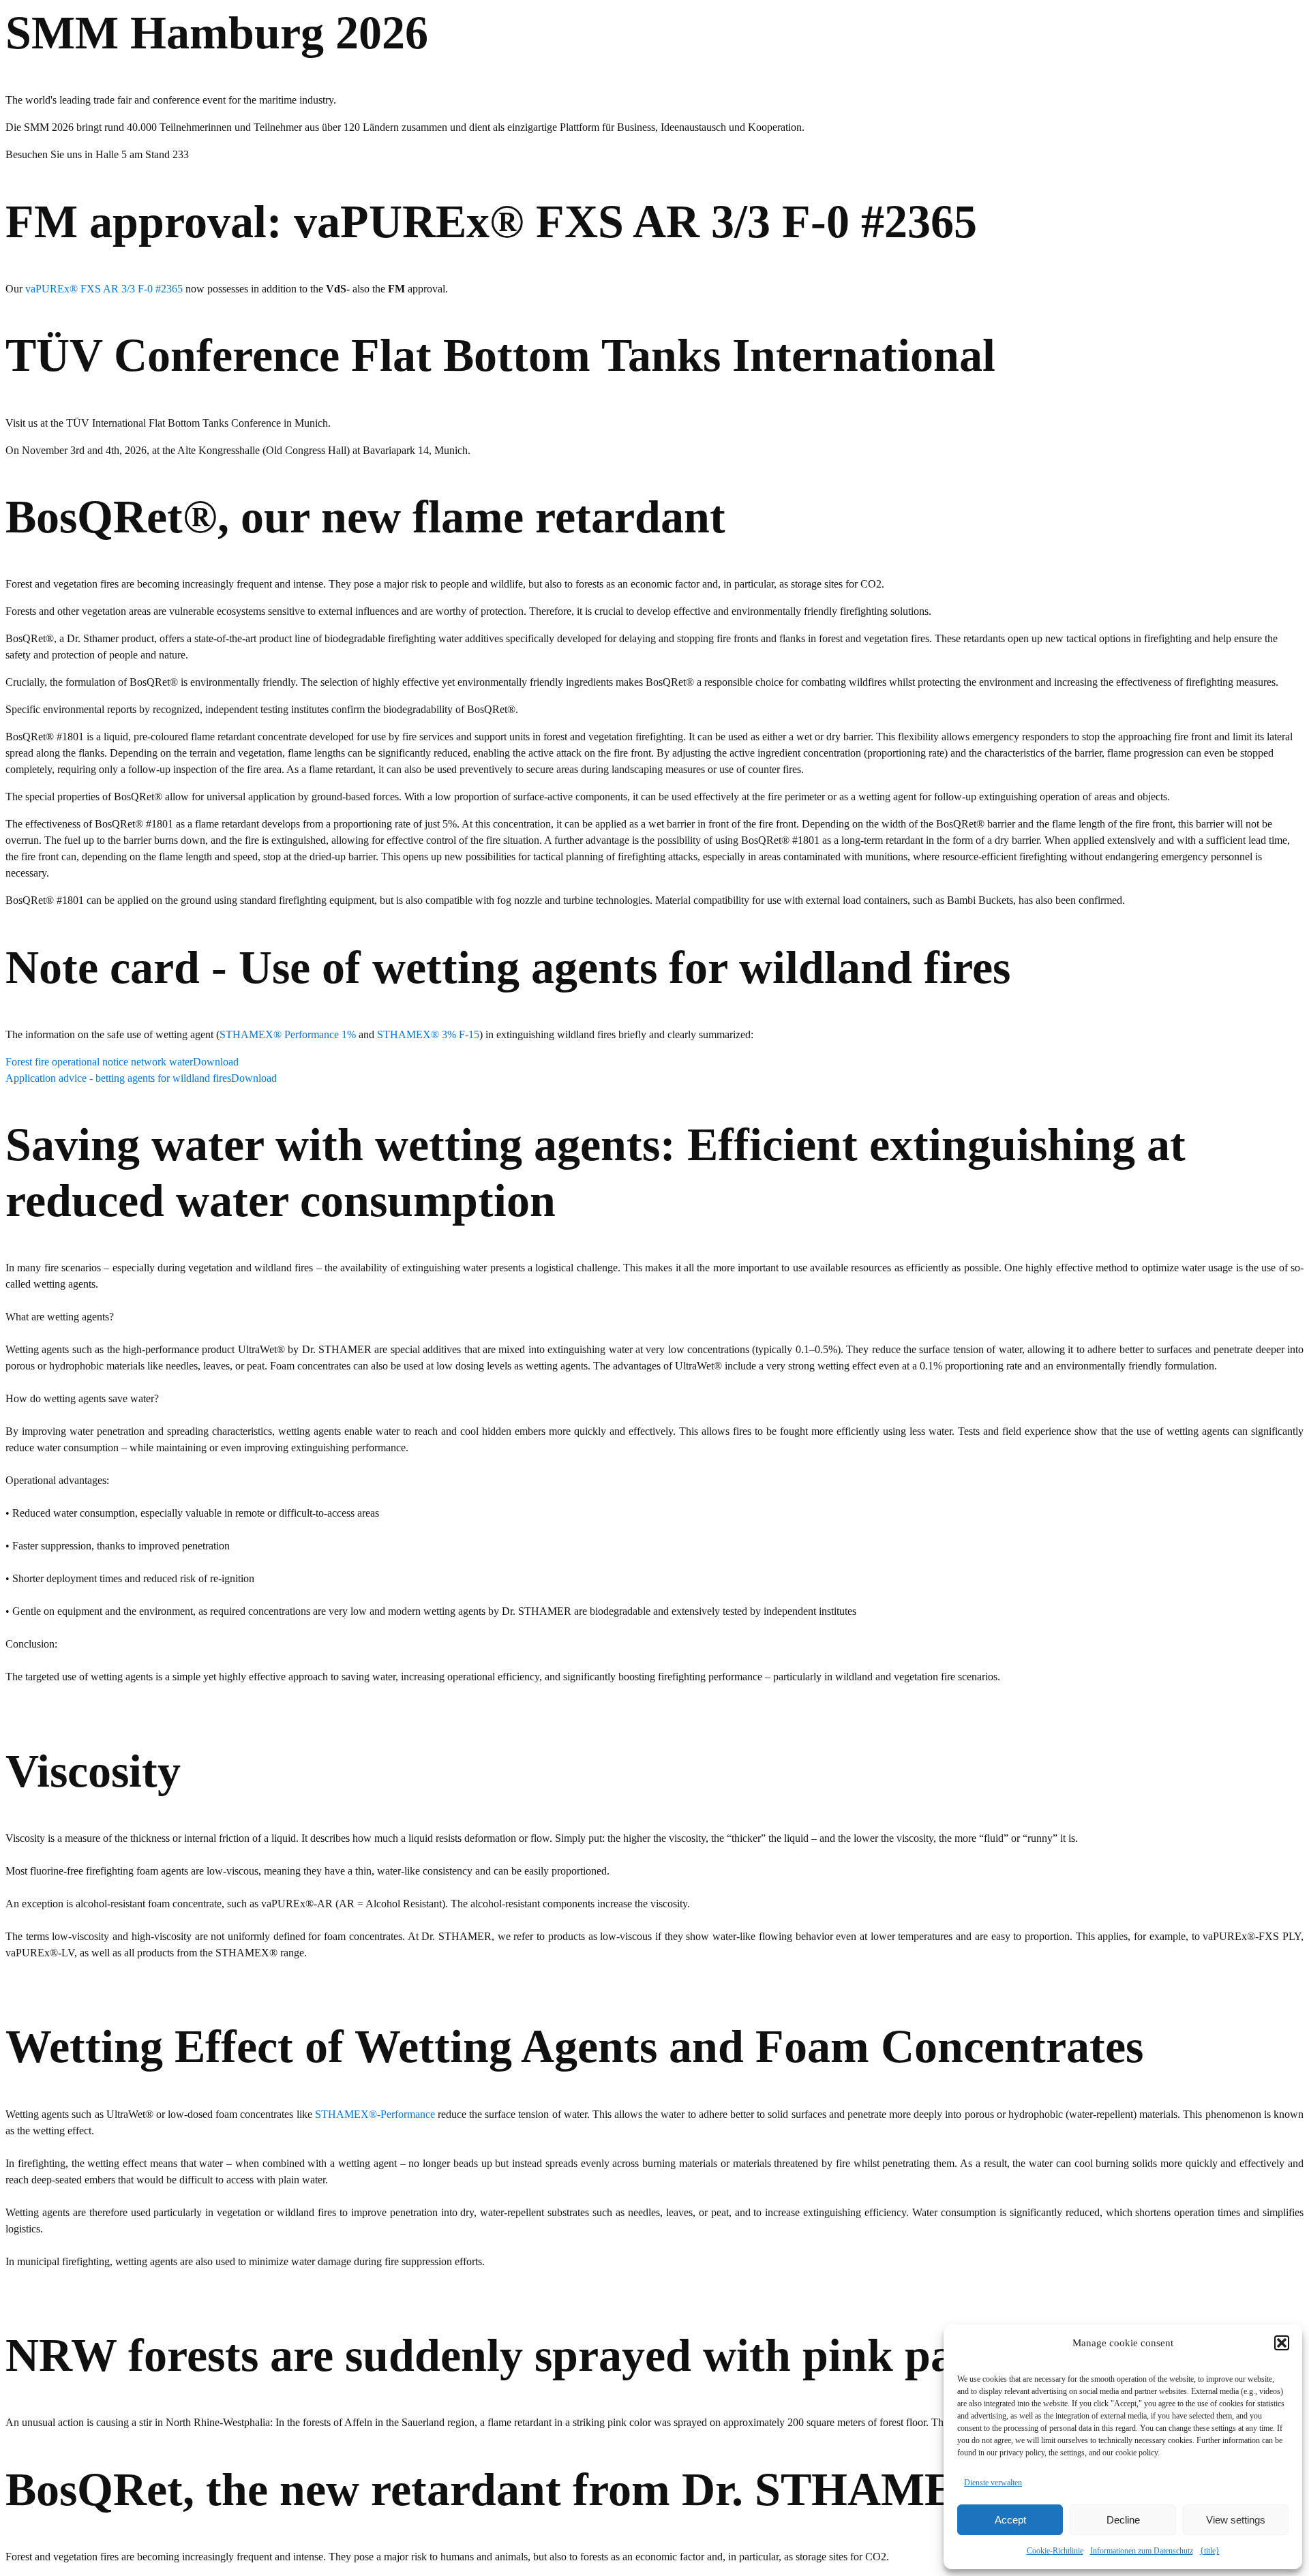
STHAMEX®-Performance (375, 2114)
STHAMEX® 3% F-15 (428, 1034)
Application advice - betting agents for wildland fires (118, 1078)
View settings (1236, 2520)
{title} (1210, 2551)
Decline (1123, 2520)
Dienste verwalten (993, 2483)
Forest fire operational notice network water (99, 1062)
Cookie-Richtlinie (1055, 2551)
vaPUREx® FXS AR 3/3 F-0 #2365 (104, 289)
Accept (1010, 2520)
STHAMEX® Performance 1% (288, 1034)
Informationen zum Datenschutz (1142, 2551)
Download (216, 1062)
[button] (1282, 2343)
